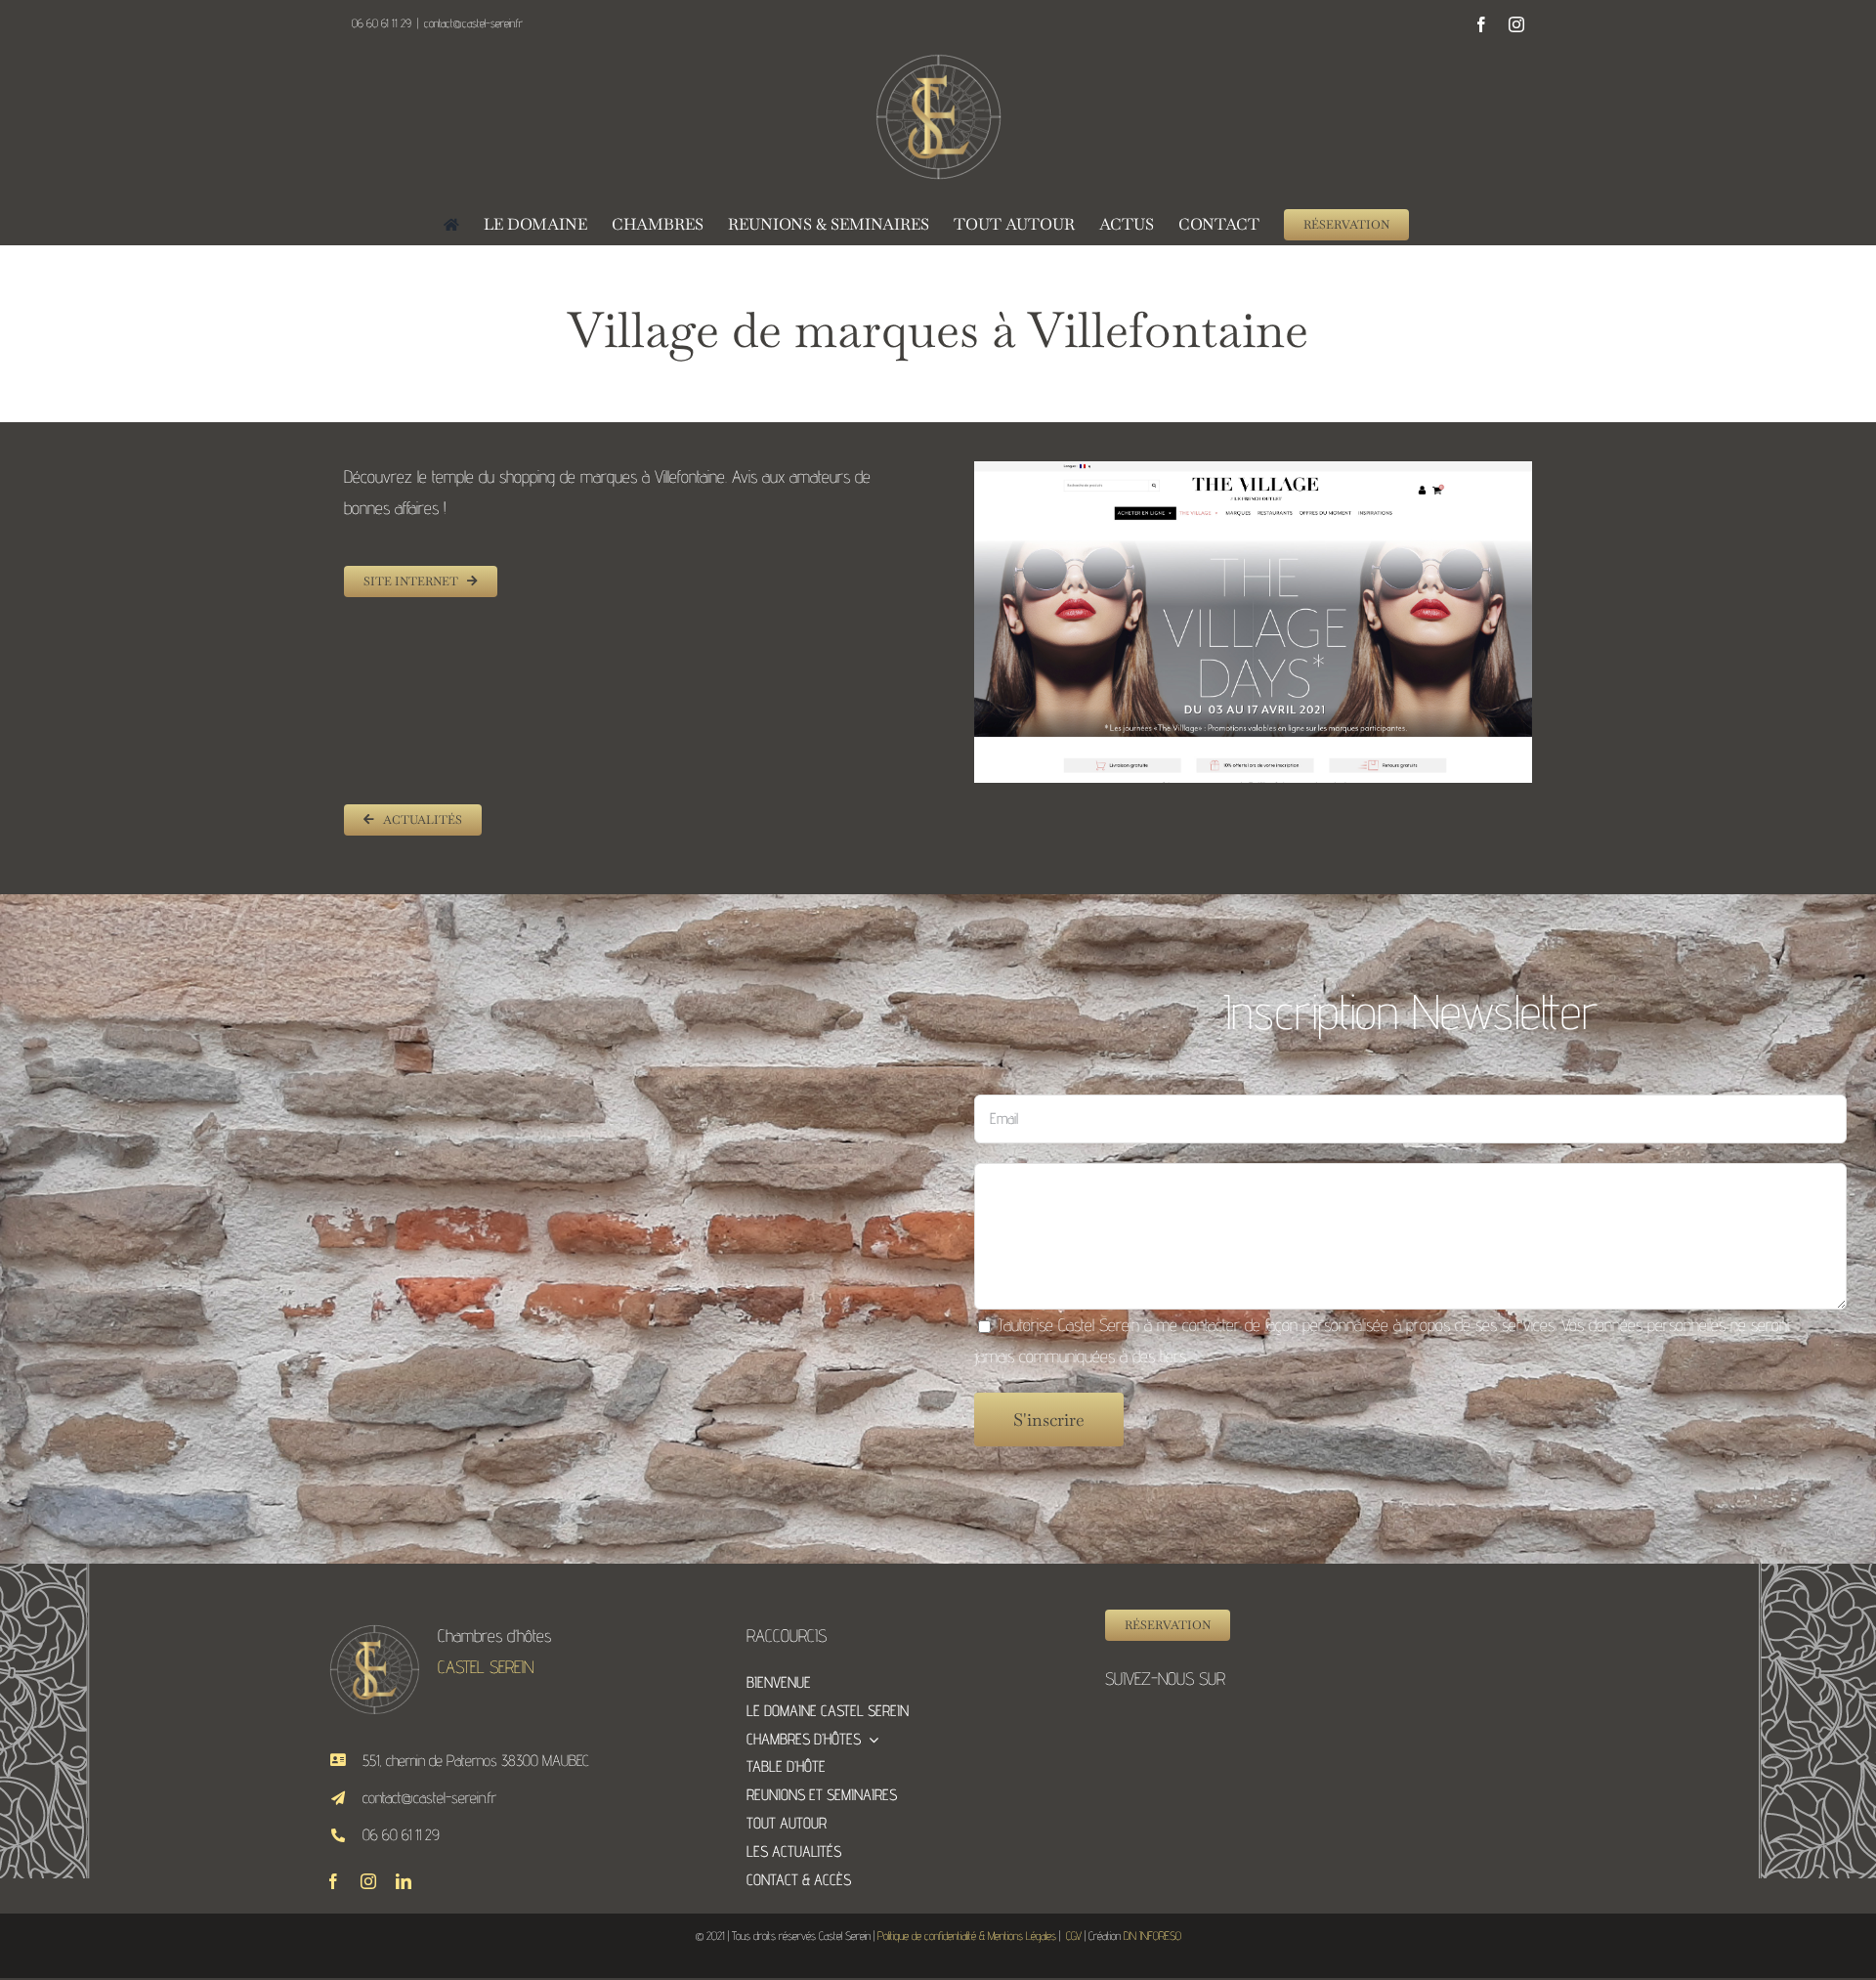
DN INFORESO (1152, 1936)
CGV (1074, 1936)
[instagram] (368, 1881)
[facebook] (333, 1881)
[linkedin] (404, 1881)
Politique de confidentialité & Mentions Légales (967, 1936)
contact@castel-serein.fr (473, 23)
